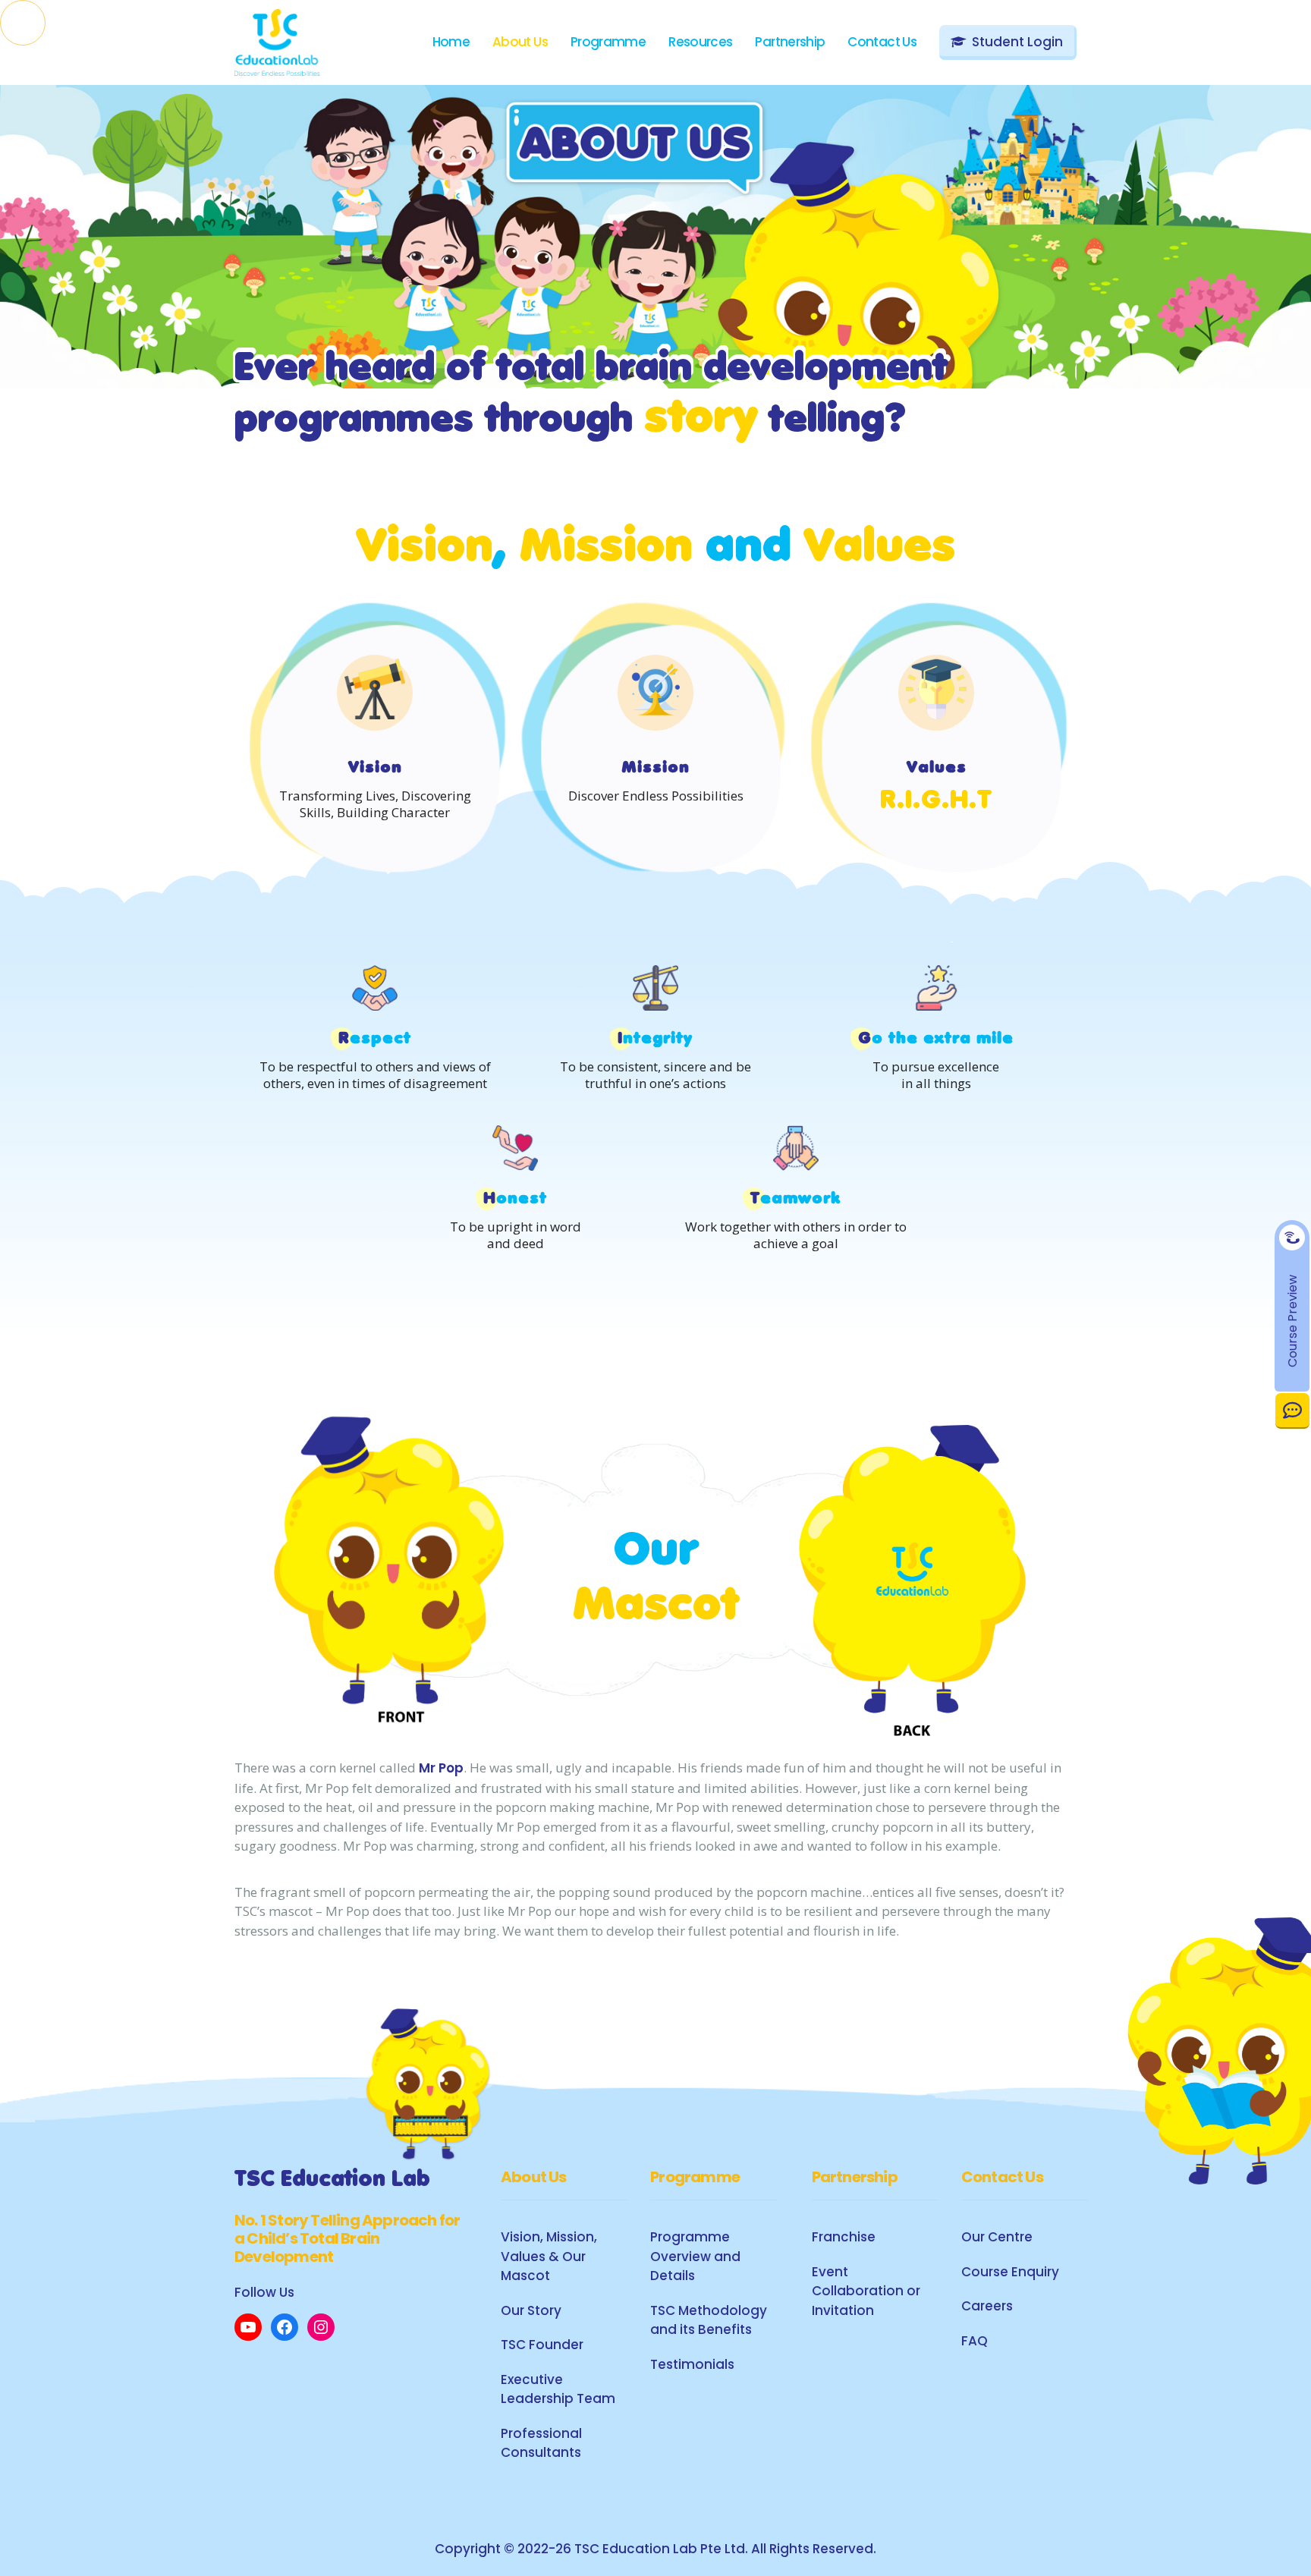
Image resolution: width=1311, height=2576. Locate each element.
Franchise (844, 2237)
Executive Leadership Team (558, 2389)
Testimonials (692, 2364)
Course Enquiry (1010, 2272)
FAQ (975, 2341)
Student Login (1017, 42)
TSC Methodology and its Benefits (709, 2320)
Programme (608, 42)
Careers (987, 2306)
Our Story (531, 2310)
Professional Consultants (541, 2443)
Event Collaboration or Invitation (866, 2291)
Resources (700, 42)
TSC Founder (542, 2345)
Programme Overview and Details (695, 2256)
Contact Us (1292, 1410)
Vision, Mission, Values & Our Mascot (549, 2256)
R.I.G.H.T (936, 802)
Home (451, 42)
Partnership (790, 42)
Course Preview (1292, 1320)
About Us (520, 42)
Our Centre (997, 2237)
